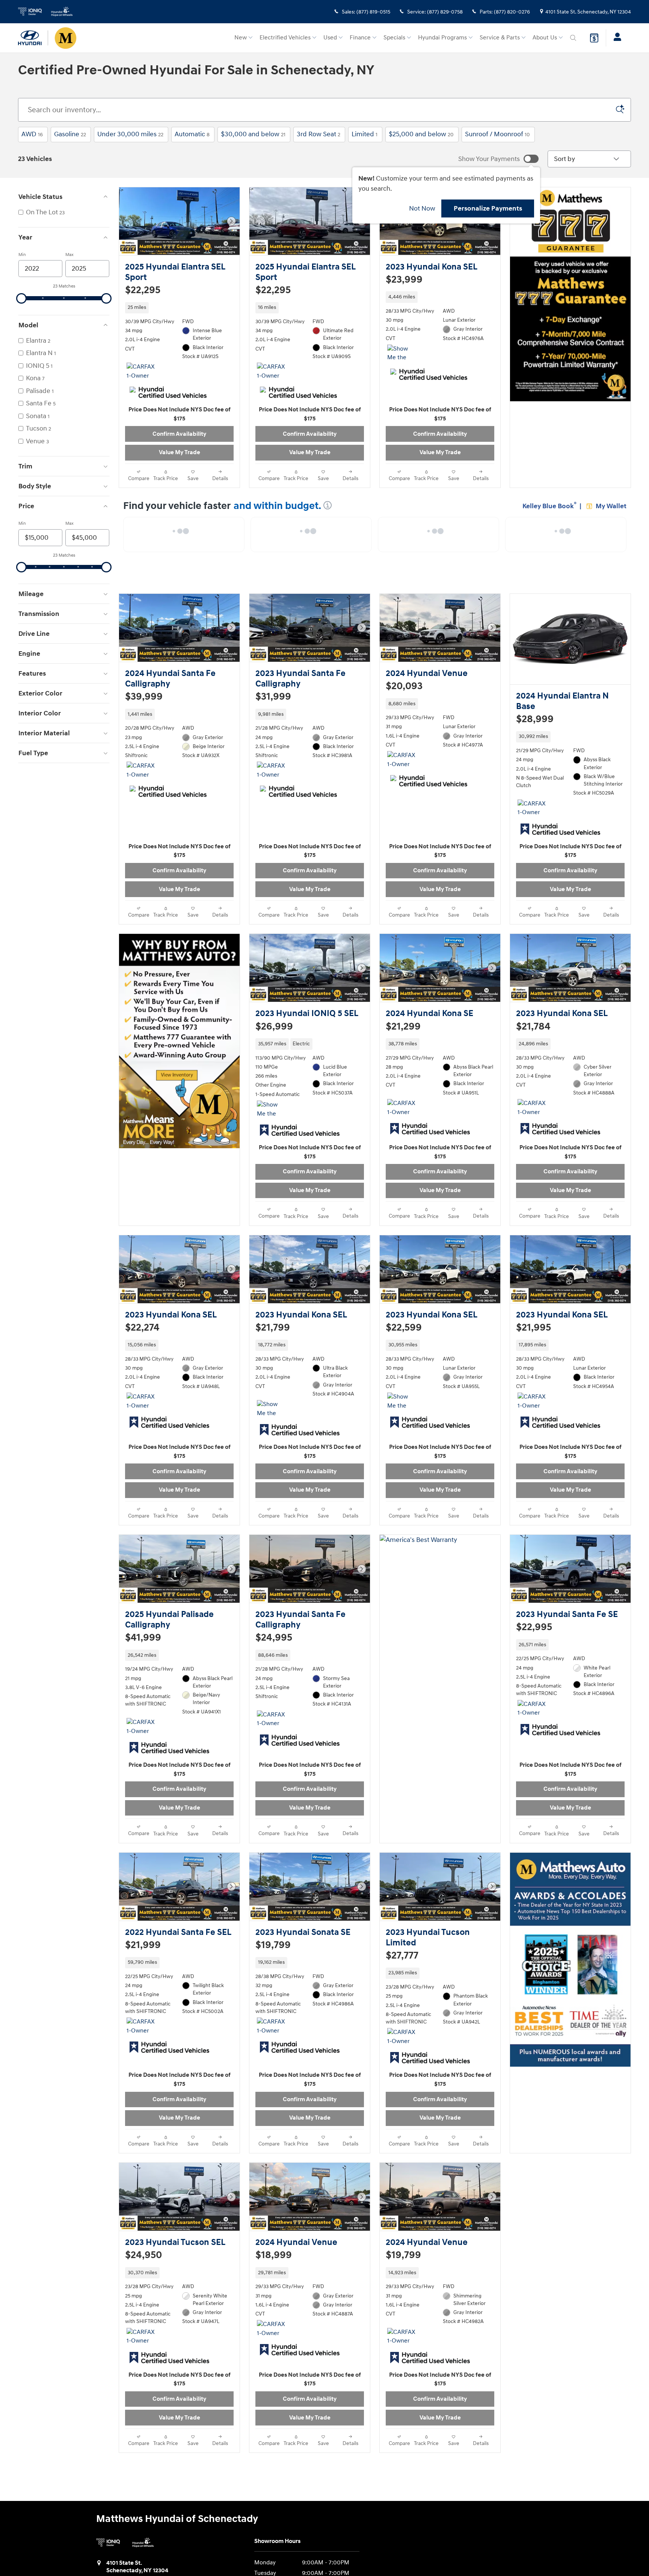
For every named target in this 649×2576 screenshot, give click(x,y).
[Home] (33, 38)
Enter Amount (64, 622)
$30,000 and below (253, 134)
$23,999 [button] (404, 280)
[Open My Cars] (615, 38)
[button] (179, 315)
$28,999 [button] (535, 727)
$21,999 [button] (143, 1984)
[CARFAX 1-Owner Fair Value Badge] (141, 786)
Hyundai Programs (442, 38)
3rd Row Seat (318, 134)
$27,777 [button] (402, 1995)
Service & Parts (500, 38)
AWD (32, 134)
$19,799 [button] (273, 1984)
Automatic (192, 134)
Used (330, 38)
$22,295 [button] (143, 290)
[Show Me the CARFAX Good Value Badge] (271, 1441)
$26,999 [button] (274, 1042)
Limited (364, 134)
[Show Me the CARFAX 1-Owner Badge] (401, 361)
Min (22, 255)
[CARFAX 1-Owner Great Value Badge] (271, 786)
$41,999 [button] (143, 1669)
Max (69, 255)
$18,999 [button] (274, 2302)
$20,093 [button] (404, 694)
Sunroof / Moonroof (497, 134)
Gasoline (70, 134)
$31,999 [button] (273, 705)
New (241, 38)
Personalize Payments (488, 208)
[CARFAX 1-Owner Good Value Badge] (141, 379)
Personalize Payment (150, 301)
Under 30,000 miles (130, 134)
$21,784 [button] (533, 1042)
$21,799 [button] (273, 1351)
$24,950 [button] (143, 2302)
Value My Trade (180, 460)
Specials (394, 38)
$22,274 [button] (142, 1351)
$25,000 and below (421, 134)
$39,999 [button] (144, 705)
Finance (360, 38)
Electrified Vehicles (285, 38)
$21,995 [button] (534, 1351)
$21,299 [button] (403, 1042)
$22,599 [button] (404, 1351)
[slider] (21, 298)
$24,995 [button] (274, 1669)
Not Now (422, 209)
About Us (545, 38)
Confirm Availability (179, 442)
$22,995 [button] (534, 1659)
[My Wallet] (594, 38)
